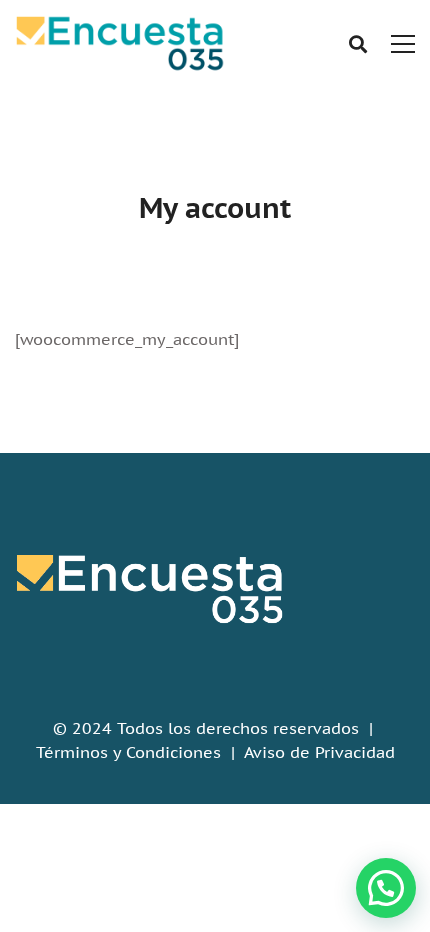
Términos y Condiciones (128, 752)
